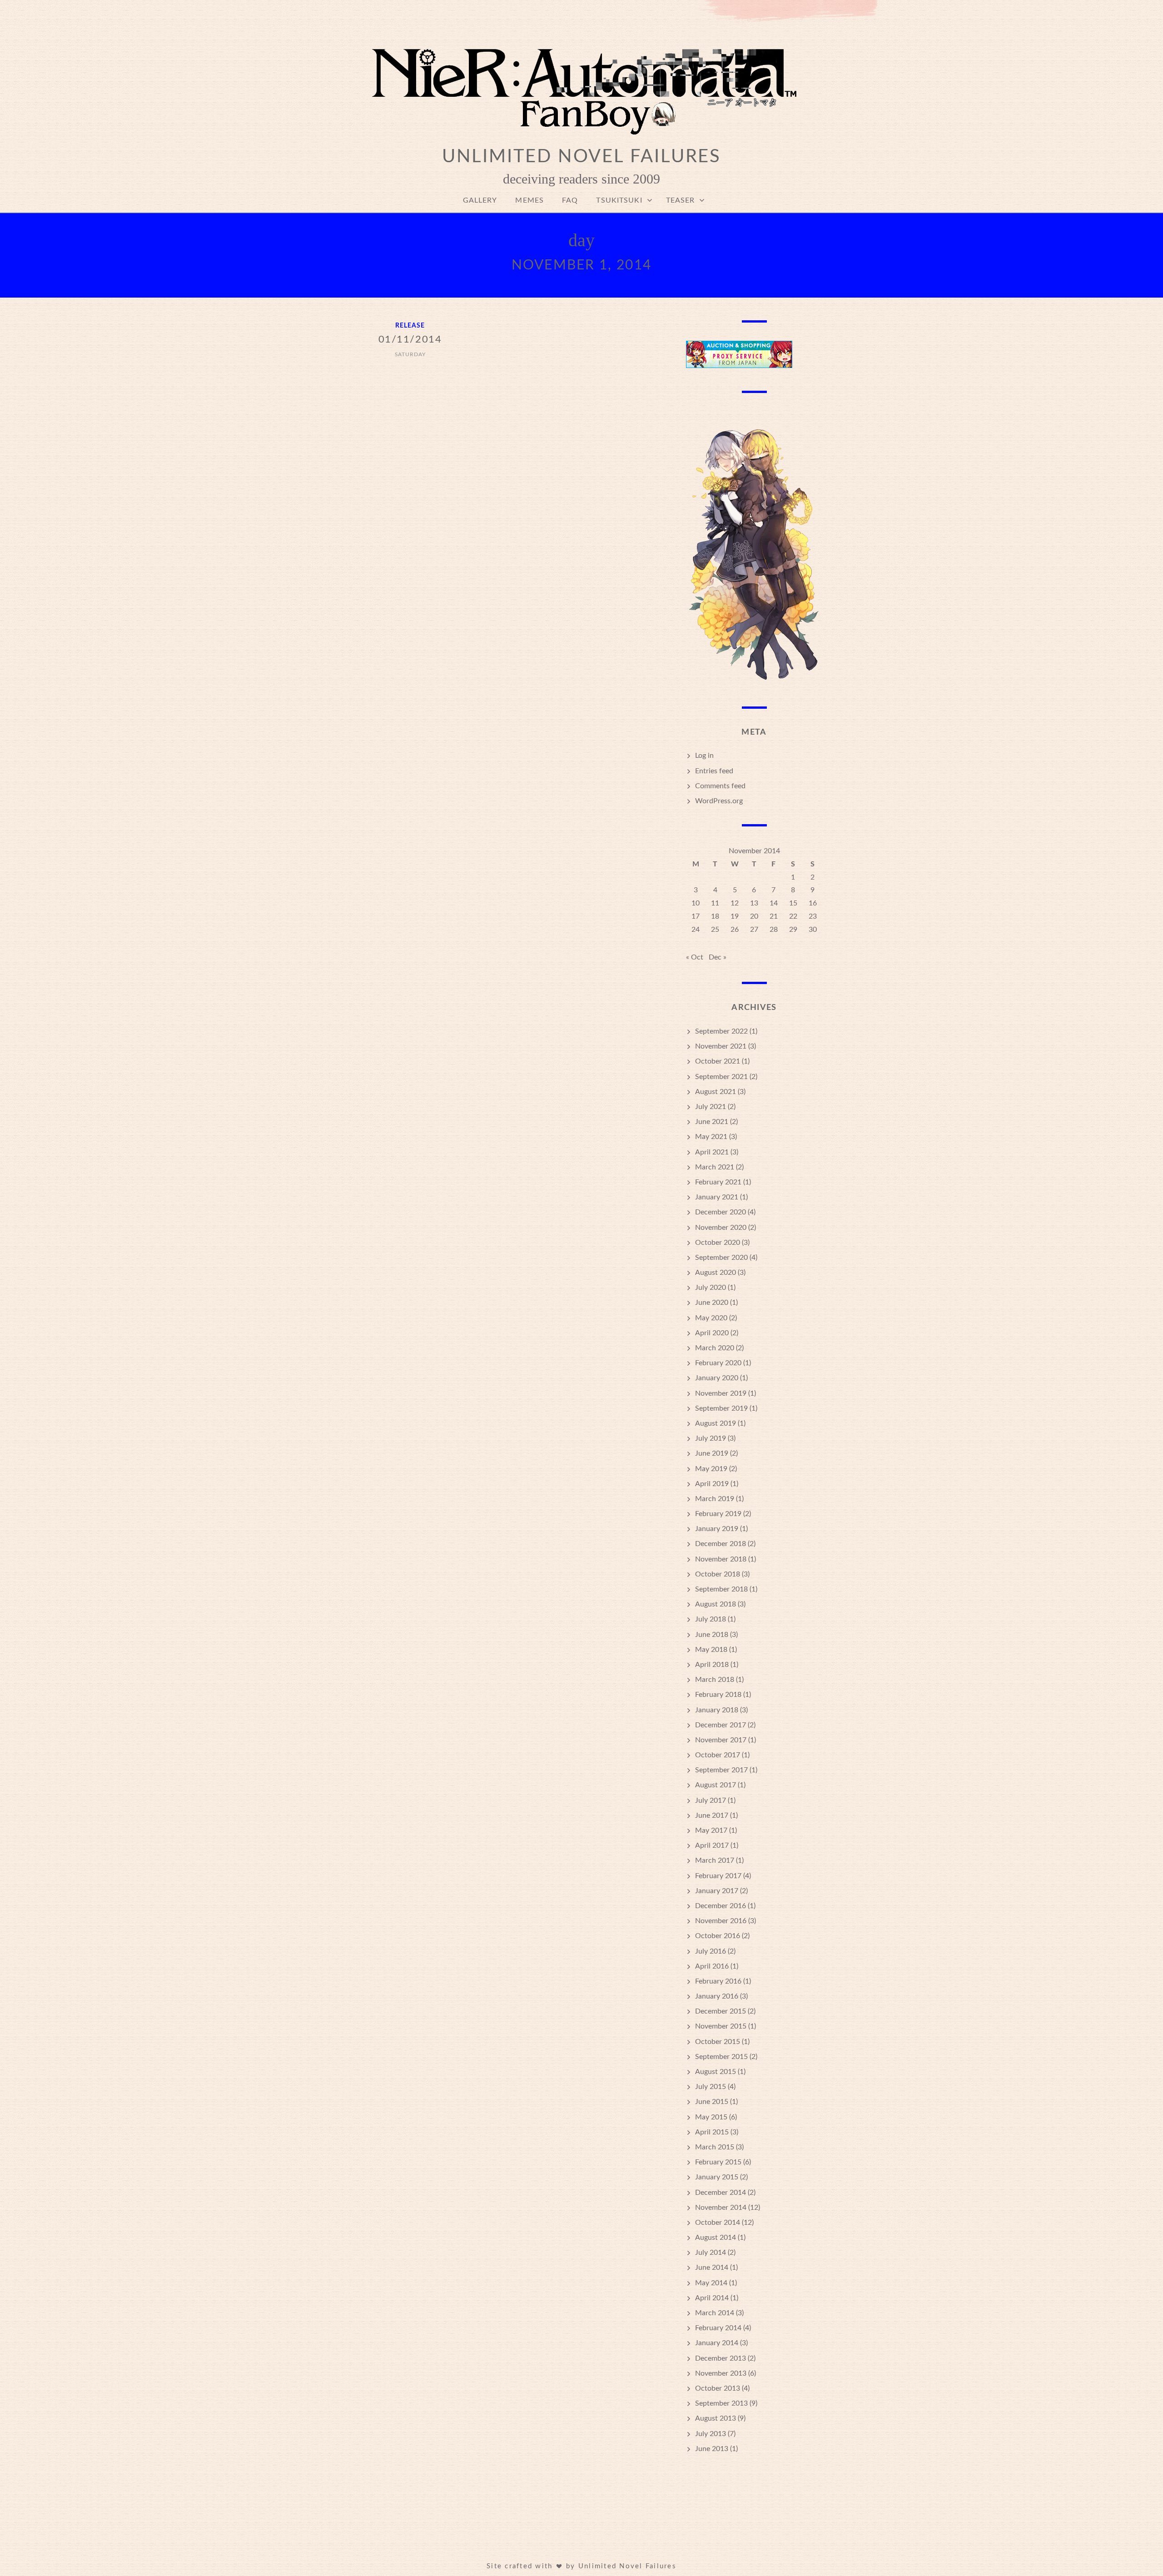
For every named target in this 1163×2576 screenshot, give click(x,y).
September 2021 (721, 1077)
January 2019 (717, 1529)
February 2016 (718, 1981)
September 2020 (721, 1258)
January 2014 (717, 2343)
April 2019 (712, 1484)
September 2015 (721, 2057)
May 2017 (711, 1830)
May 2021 (711, 1137)
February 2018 (718, 1695)
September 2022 (721, 1031)
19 (735, 916)
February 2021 (718, 1182)
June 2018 (712, 1635)
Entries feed (714, 771)
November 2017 (721, 1740)
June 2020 (712, 1303)
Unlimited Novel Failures (581, 157)
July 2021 (711, 1107)
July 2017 (711, 1800)
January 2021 (717, 1197)
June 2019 (712, 1453)
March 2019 (715, 1499)
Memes (529, 200)
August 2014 (716, 2238)
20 (754, 916)
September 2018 (721, 1589)
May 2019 (711, 1469)
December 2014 (721, 2193)
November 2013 (721, 2373)
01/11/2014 (410, 339)
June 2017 (712, 1815)
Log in (704, 756)
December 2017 (721, 1725)
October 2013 (718, 2388)
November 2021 (721, 1046)
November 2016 (721, 1921)
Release (410, 326)
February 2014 (718, 2328)
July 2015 (711, 2087)
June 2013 (712, 2449)
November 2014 (721, 2208)
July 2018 (711, 1619)
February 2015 (718, 2162)
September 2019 (721, 1408)
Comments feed (720, 786)
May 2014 (711, 2283)
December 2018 (721, 1544)
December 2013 (721, 2358)
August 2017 (716, 1785)
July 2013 (711, 2434)
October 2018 (718, 1574)
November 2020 (721, 1228)
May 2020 (711, 1318)
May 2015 (711, 2117)
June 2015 (712, 2102)
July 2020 (711, 1288)
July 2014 (711, 2253)
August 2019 (716, 1423)
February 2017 (718, 1876)
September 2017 (721, 1770)
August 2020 (716, 1273)
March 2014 (715, 2313)
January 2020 (717, 1378)
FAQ (570, 200)
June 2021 (712, 1122)
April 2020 (712, 1333)
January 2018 (717, 1710)
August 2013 (716, 2418)
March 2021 (715, 1167)
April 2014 (712, 2298)
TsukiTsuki (619, 200)
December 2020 (721, 1212)
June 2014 (712, 2268)
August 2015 (716, 2072)
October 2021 (718, 1061)
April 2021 (712, 1152)
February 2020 (718, 1363)
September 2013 (721, 2403)
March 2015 (715, 2147)
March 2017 (715, 1860)
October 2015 (718, 2042)
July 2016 (711, 1951)
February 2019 (718, 1514)
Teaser (681, 200)
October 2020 (718, 1243)
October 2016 (718, 1936)
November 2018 (721, 1559)
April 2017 (712, 1845)
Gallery (480, 200)
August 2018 (716, 1604)
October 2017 (718, 1755)
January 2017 (717, 1891)
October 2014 (718, 2223)
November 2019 (721, 1393)
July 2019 (711, 1438)
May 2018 (711, 1650)
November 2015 (721, 2026)
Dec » (718, 957)
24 (696, 930)
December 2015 (721, 2011)
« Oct (695, 957)
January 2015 (717, 2177)
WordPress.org (719, 801)
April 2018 (712, 1665)
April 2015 (712, 2132)
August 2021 (716, 1092)
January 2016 (717, 1996)
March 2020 (715, 1348)
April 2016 (712, 1966)
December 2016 (721, 1906)
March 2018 (715, 1680)
